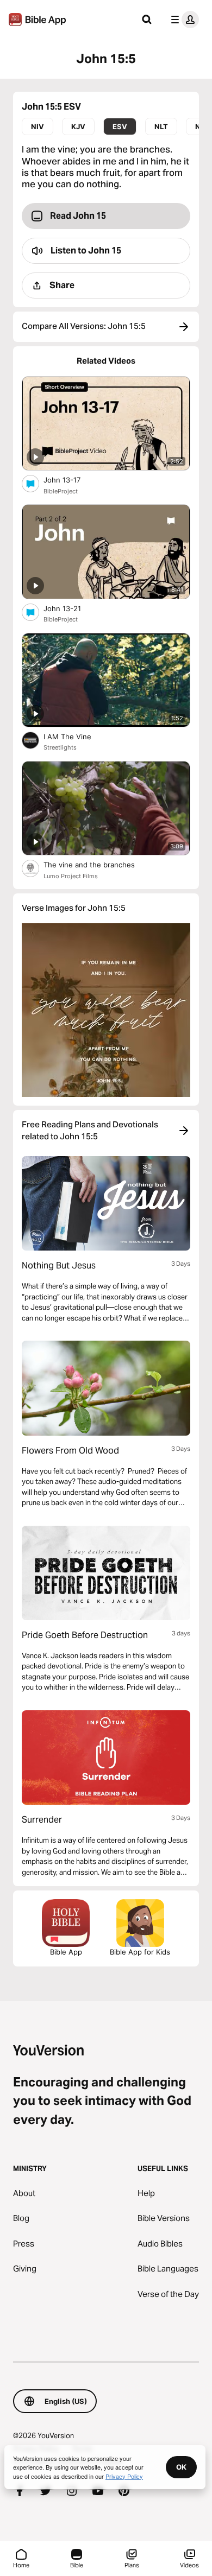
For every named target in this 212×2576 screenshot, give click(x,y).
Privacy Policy (124, 2476)
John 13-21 (71, 608)
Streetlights (60, 747)
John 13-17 (71, 480)
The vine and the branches (99, 864)
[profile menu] (183, 20)
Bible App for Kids (140, 1952)
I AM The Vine (76, 736)
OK (181, 2467)
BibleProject (61, 491)
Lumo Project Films (71, 876)
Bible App (66, 1952)
